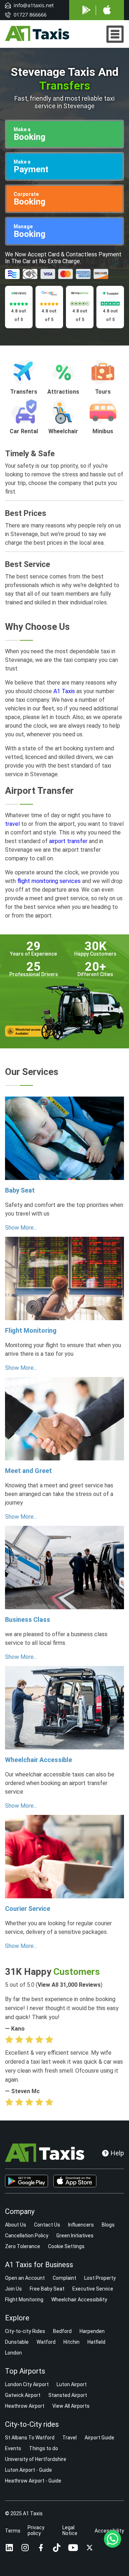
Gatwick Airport (23, 2395)
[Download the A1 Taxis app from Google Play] (27, 2181)
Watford (46, 2342)
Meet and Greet (28, 1471)
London (13, 2353)
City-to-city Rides (25, 2331)
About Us (16, 2225)
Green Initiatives (75, 2236)
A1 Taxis (64, 691)
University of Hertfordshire (36, 2459)
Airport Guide (99, 2438)
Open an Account (25, 2278)
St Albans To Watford (30, 2438)
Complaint (64, 2278)
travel (12, 824)
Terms (13, 2531)
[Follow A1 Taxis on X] (90, 2548)
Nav (115, 34)
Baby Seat (20, 1190)
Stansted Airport (68, 2395)
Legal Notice (70, 2530)
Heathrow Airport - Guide (33, 2481)
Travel (70, 2438)
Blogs (108, 2225)
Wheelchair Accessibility (79, 2300)
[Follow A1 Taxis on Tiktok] (57, 2548)
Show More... (21, 1228)
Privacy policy (36, 2530)
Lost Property (100, 2278)
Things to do (44, 2448)
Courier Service (28, 1909)
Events (13, 2448)
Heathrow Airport (25, 2406)
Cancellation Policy (27, 2236)
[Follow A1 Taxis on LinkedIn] (9, 2548)
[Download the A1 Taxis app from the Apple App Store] (75, 2181)
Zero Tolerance (23, 2246)
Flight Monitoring (31, 1330)
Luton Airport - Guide (28, 2470)
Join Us (13, 2289)
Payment (31, 167)
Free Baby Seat (47, 2289)
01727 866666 (30, 15)
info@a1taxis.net (34, 5)
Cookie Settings (66, 2246)
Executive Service (93, 2289)
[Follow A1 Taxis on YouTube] (73, 2548)
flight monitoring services (49, 881)
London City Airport (27, 2384)
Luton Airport (72, 2384)
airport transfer (68, 841)
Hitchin (71, 2342)
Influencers (81, 2225)
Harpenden (92, 2331)
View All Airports (71, 2406)
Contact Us (47, 2225)
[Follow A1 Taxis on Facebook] (41, 2548)
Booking (30, 134)
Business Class (28, 1619)
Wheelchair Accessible (39, 1760)
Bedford (62, 2331)
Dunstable (17, 2342)
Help (117, 2153)
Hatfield (96, 2342)
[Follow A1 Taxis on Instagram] (25, 2548)
